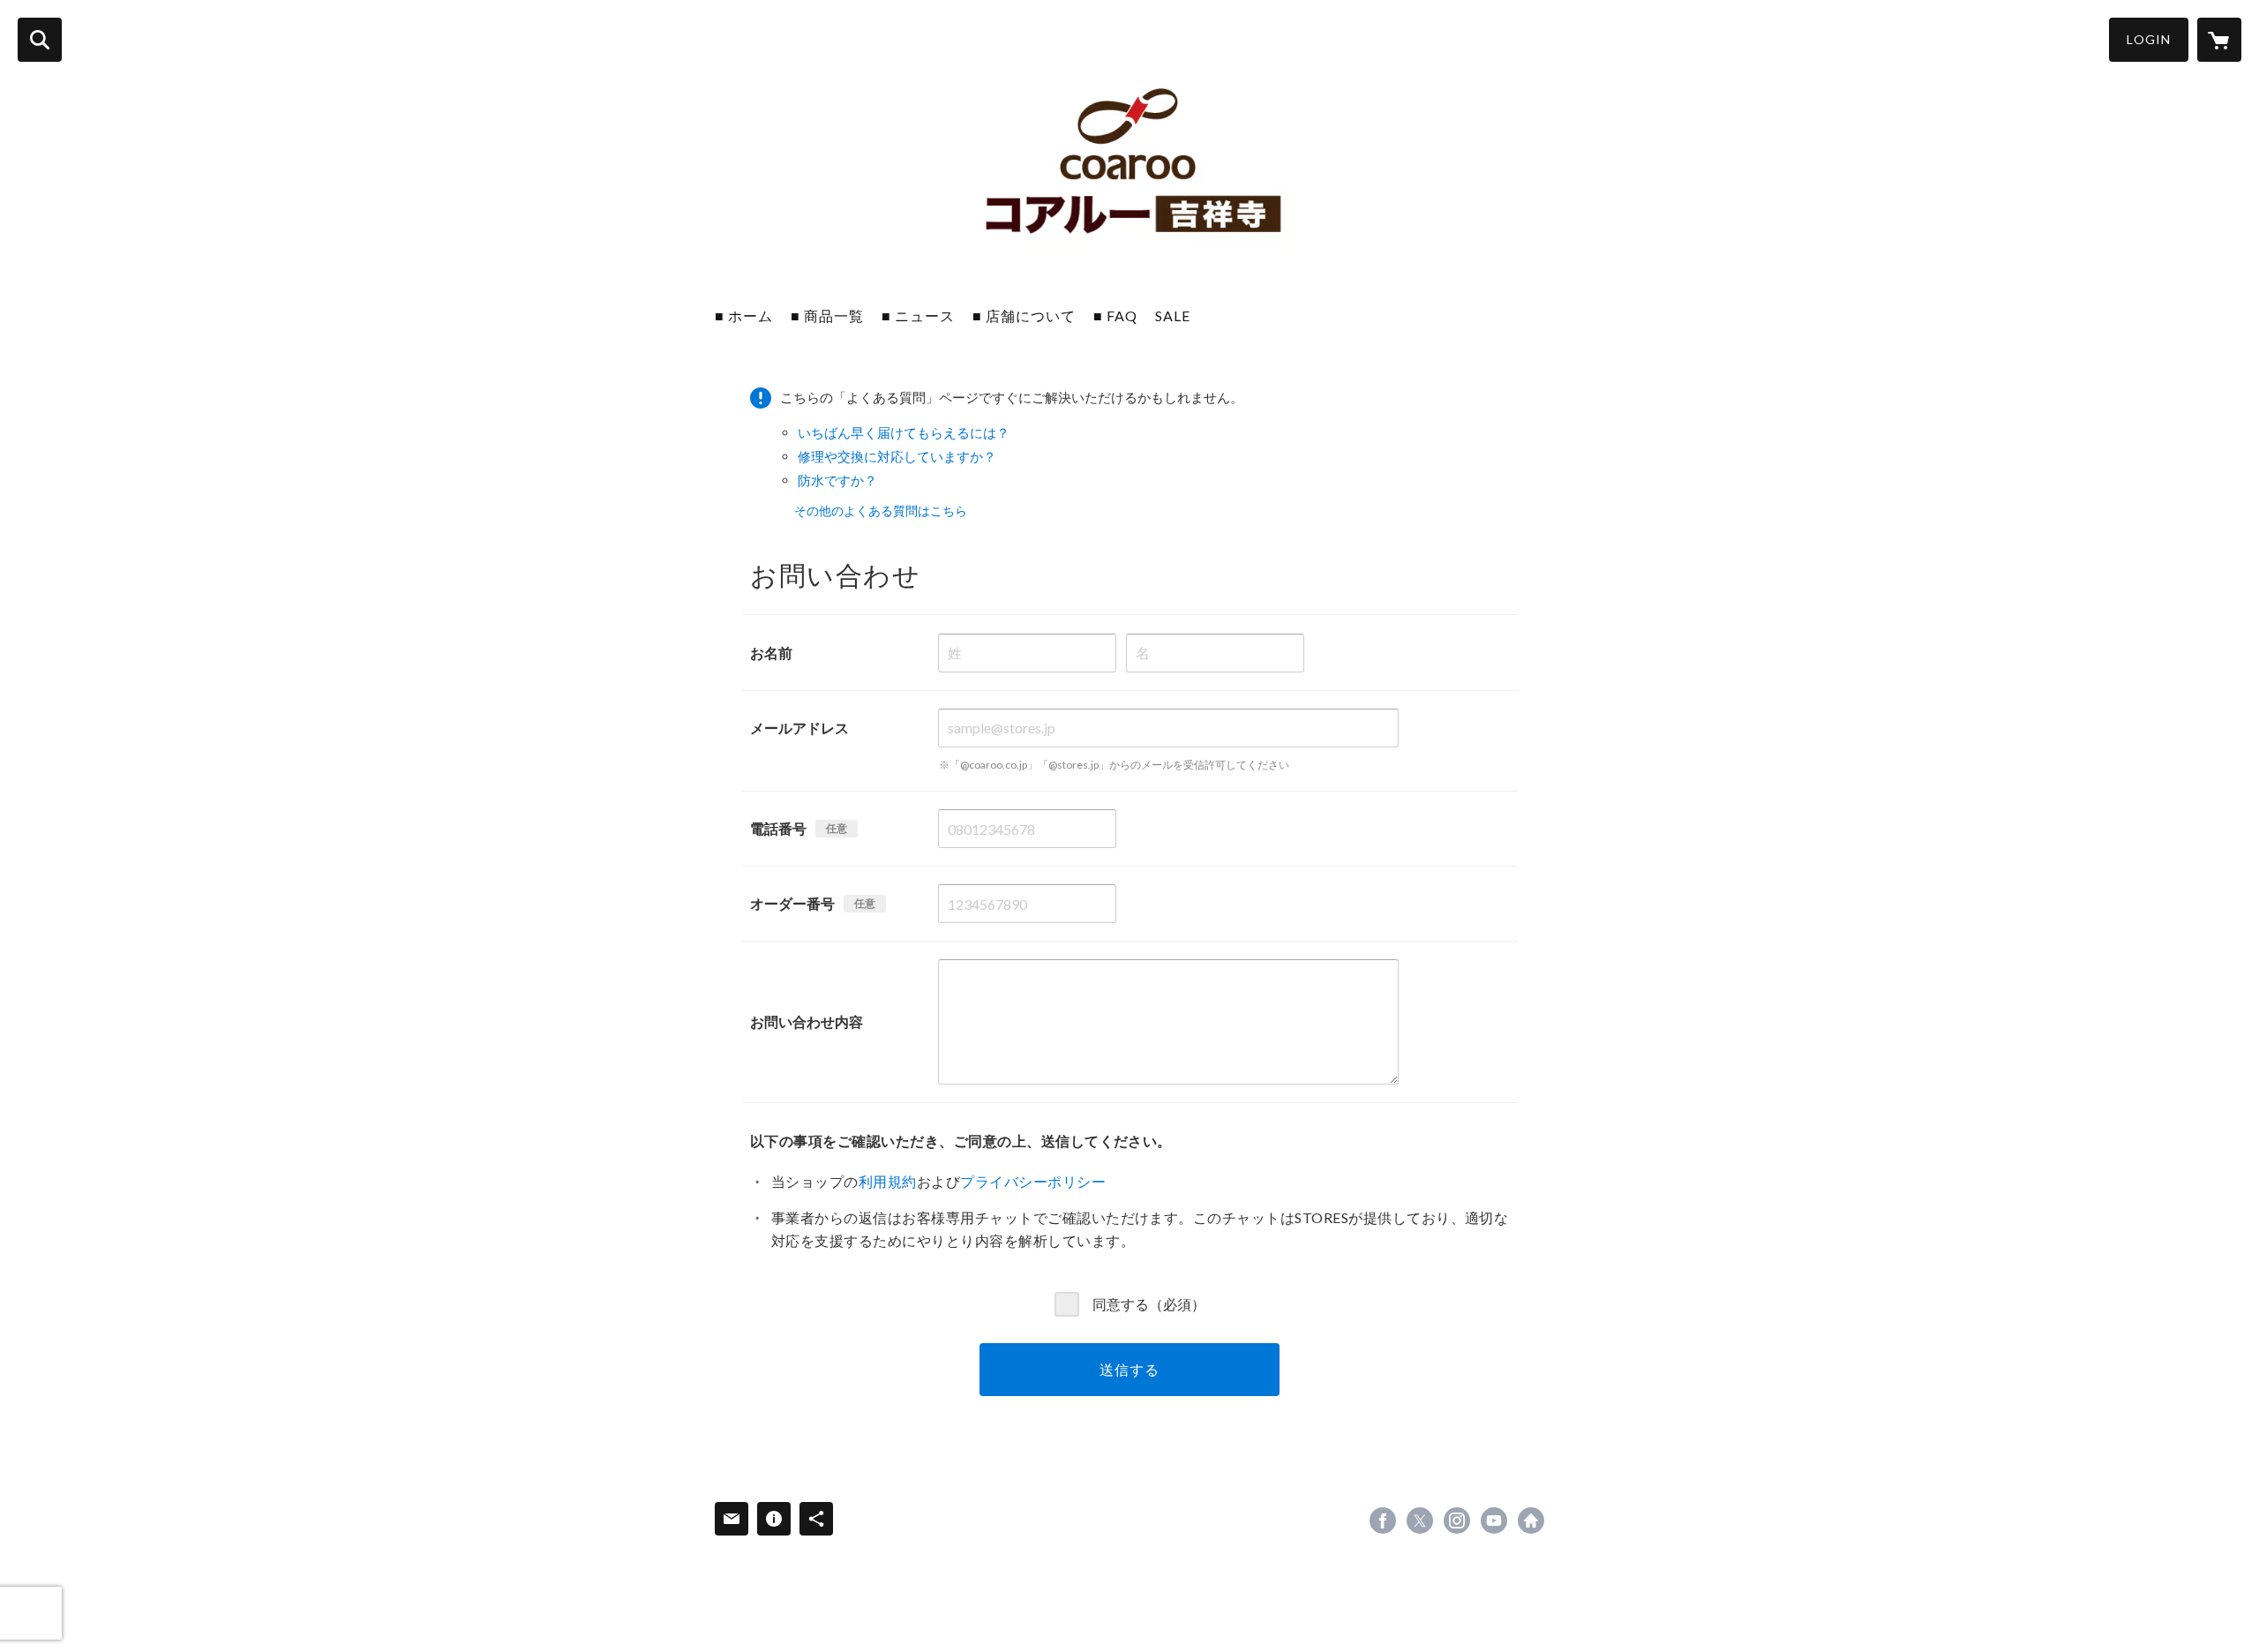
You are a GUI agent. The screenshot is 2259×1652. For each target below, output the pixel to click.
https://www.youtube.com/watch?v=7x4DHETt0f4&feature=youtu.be (1494, 1521)
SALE (1173, 315)
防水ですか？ (837, 480)
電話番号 (778, 828)
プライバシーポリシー (1033, 1181)
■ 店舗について (1024, 315)
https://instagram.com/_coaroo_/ (1457, 1521)
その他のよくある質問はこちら (881, 511)
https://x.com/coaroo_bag (1420, 1521)
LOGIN (2149, 39)
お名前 (771, 653)
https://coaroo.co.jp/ (1531, 1521)
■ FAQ (1115, 315)
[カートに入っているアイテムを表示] (2219, 40)
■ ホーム (744, 315)
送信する (1129, 1369)
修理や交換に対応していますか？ (897, 456)
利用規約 (888, 1181)
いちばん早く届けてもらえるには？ (904, 432)
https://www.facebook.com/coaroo (1383, 1521)
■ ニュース (918, 315)
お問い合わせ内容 (807, 1021)
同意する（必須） (1149, 1303)
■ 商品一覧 (827, 315)
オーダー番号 (792, 903)
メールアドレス (799, 728)
